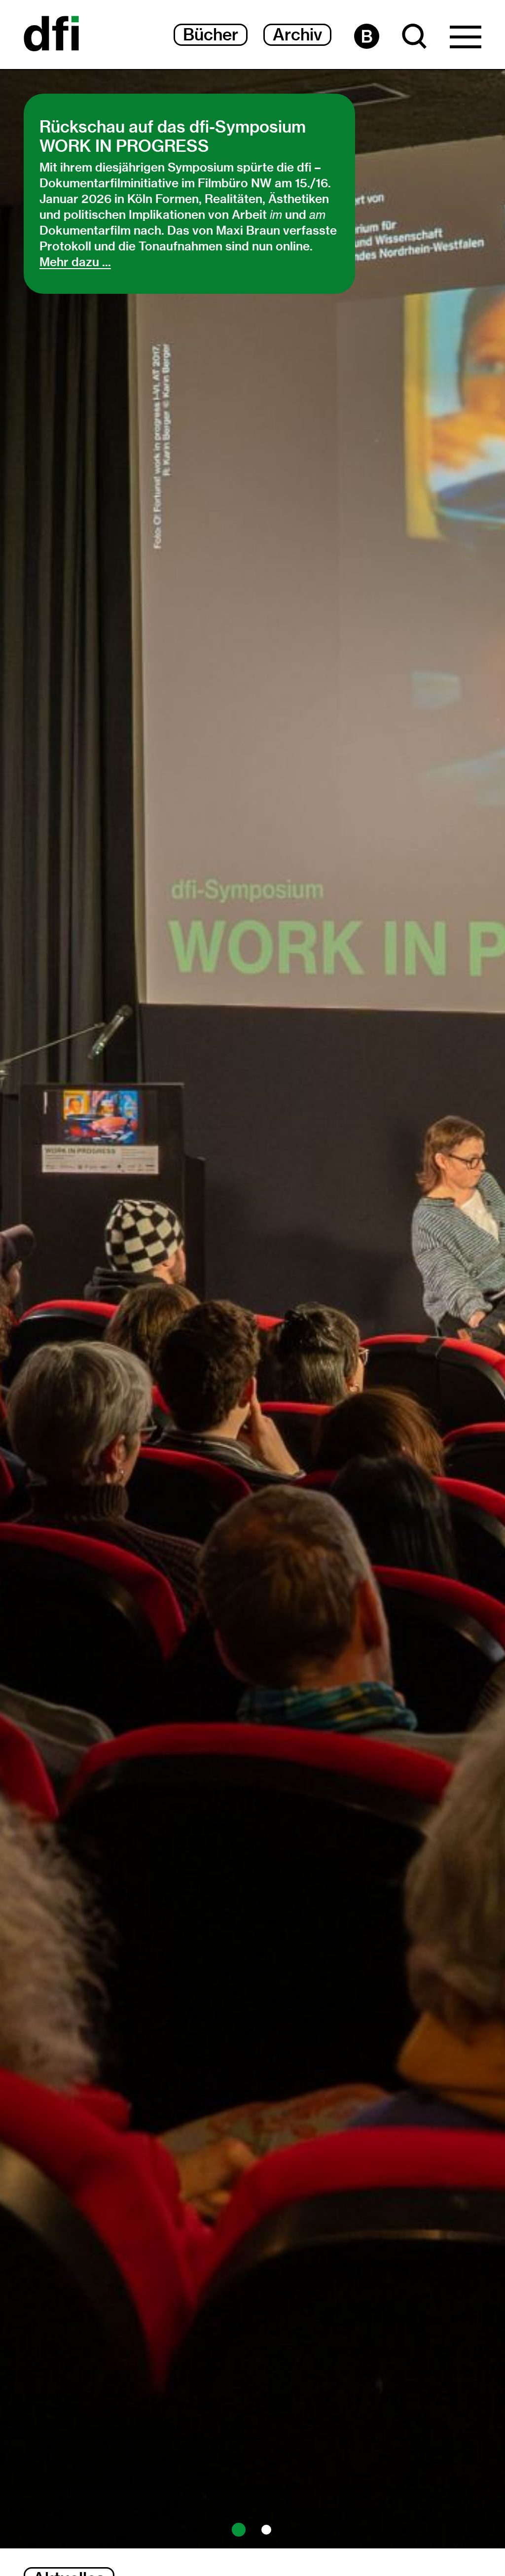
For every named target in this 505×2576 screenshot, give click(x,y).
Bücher (211, 35)
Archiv (297, 35)
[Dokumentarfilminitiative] (51, 35)
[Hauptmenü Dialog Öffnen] (466, 39)
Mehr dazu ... (75, 262)
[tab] (239, 2530)
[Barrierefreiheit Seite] (367, 36)
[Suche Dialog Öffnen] (415, 36)
